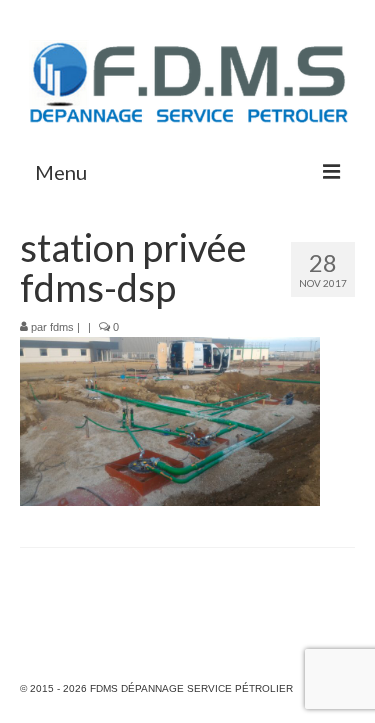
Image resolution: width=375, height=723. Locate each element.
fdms (62, 327)
